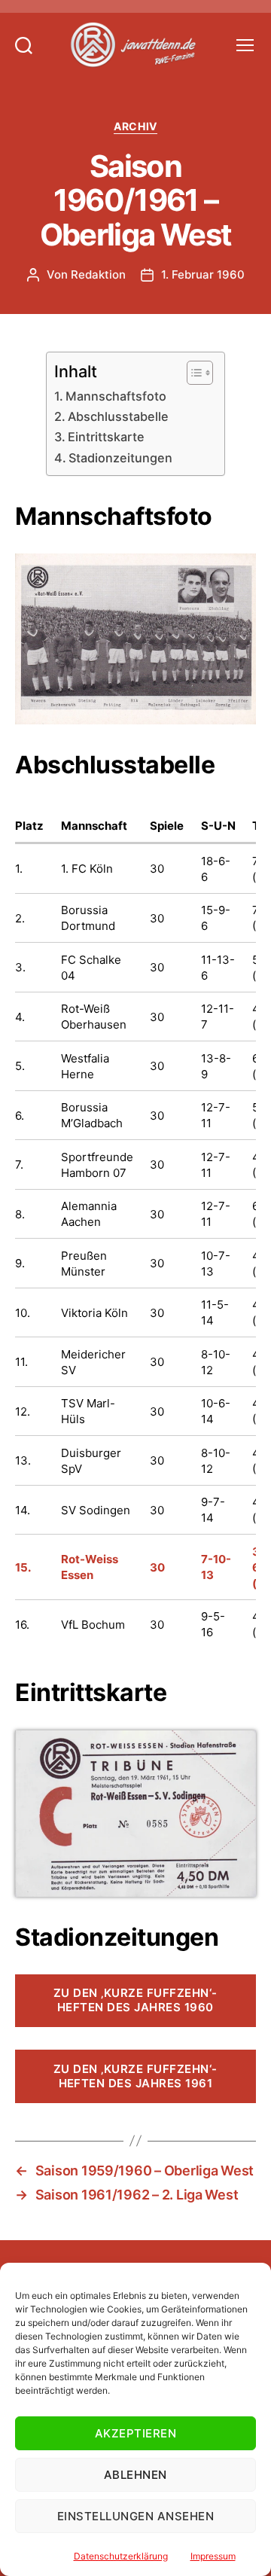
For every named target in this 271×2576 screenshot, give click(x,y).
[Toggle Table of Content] (192, 373)
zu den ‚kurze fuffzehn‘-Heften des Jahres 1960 (135, 2000)
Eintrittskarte (106, 437)
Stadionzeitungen (120, 458)
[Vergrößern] (236, 573)
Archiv (135, 126)
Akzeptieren (136, 2433)
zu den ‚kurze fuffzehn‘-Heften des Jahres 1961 (135, 2076)
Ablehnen (135, 2475)
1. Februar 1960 (203, 274)
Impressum (213, 2556)
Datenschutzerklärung (121, 2556)
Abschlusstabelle (118, 416)
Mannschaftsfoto (116, 396)
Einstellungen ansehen (136, 2516)
